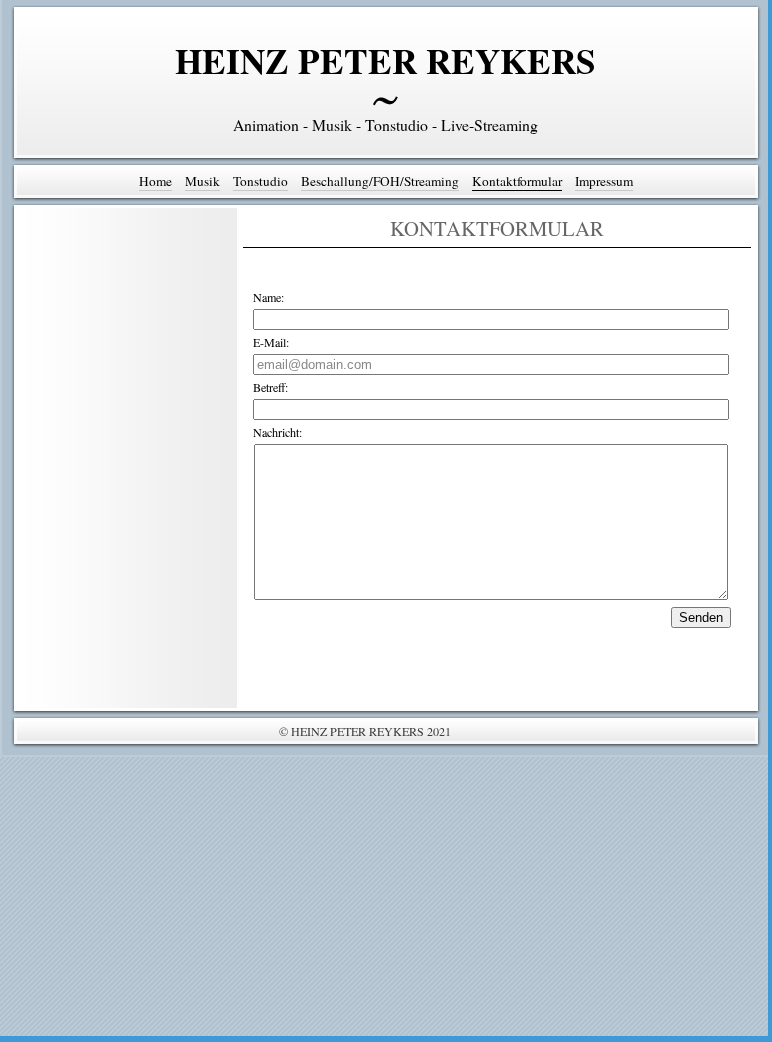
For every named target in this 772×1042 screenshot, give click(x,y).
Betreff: (270, 387)
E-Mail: (271, 342)
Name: (268, 297)
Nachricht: (277, 432)
